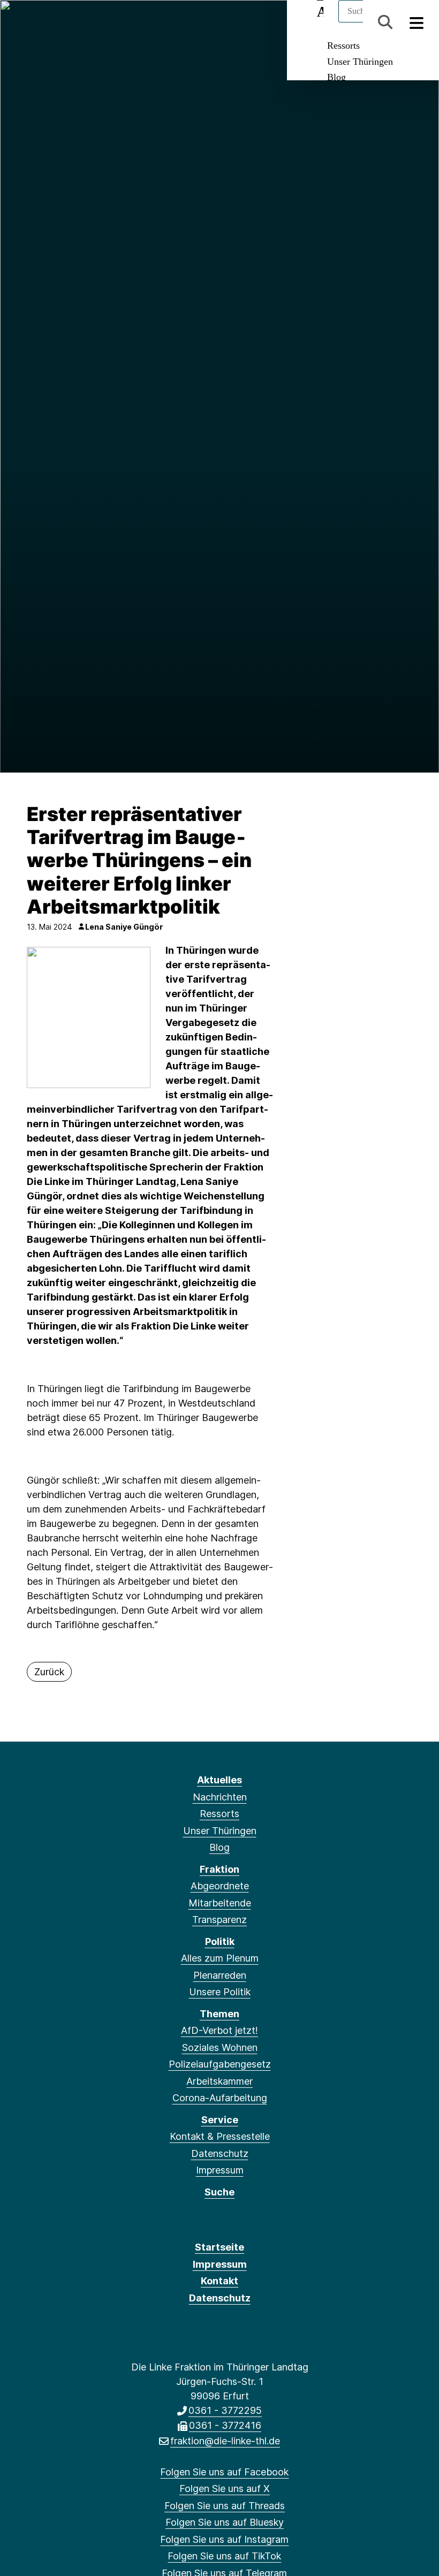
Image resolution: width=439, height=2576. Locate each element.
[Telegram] (126, 22)
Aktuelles (219, 1780)
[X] (38, 22)
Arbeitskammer (219, 2081)
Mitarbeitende (220, 1903)
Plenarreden (220, 1975)
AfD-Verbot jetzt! (219, 2030)
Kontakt (219, 2281)
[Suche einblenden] (385, 22)
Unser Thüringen (360, 62)
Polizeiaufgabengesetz (220, 2064)
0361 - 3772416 (225, 2425)
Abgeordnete (220, 1886)
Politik (220, 1942)
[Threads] (56, 22)
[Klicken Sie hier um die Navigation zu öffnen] (417, 22)
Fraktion (219, 1869)
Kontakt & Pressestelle (220, 2136)
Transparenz (219, 1920)
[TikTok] (108, 22)
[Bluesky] (74, 22)
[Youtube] (144, 22)
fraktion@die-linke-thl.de (225, 2441)
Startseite (219, 2247)
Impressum (220, 2170)
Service (220, 2120)
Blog (336, 77)
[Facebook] (21, 22)
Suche (219, 2192)
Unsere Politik (220, 1992)
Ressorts (343, 45)
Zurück (49, 1672)
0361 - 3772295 (225, 2410)
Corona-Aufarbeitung (220, 2098)
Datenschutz (220, 2153)
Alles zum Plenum (220, 1958)
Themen (219, 2014)
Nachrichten (220, 1797)
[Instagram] (91, 22)
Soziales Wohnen (220, 2047)
